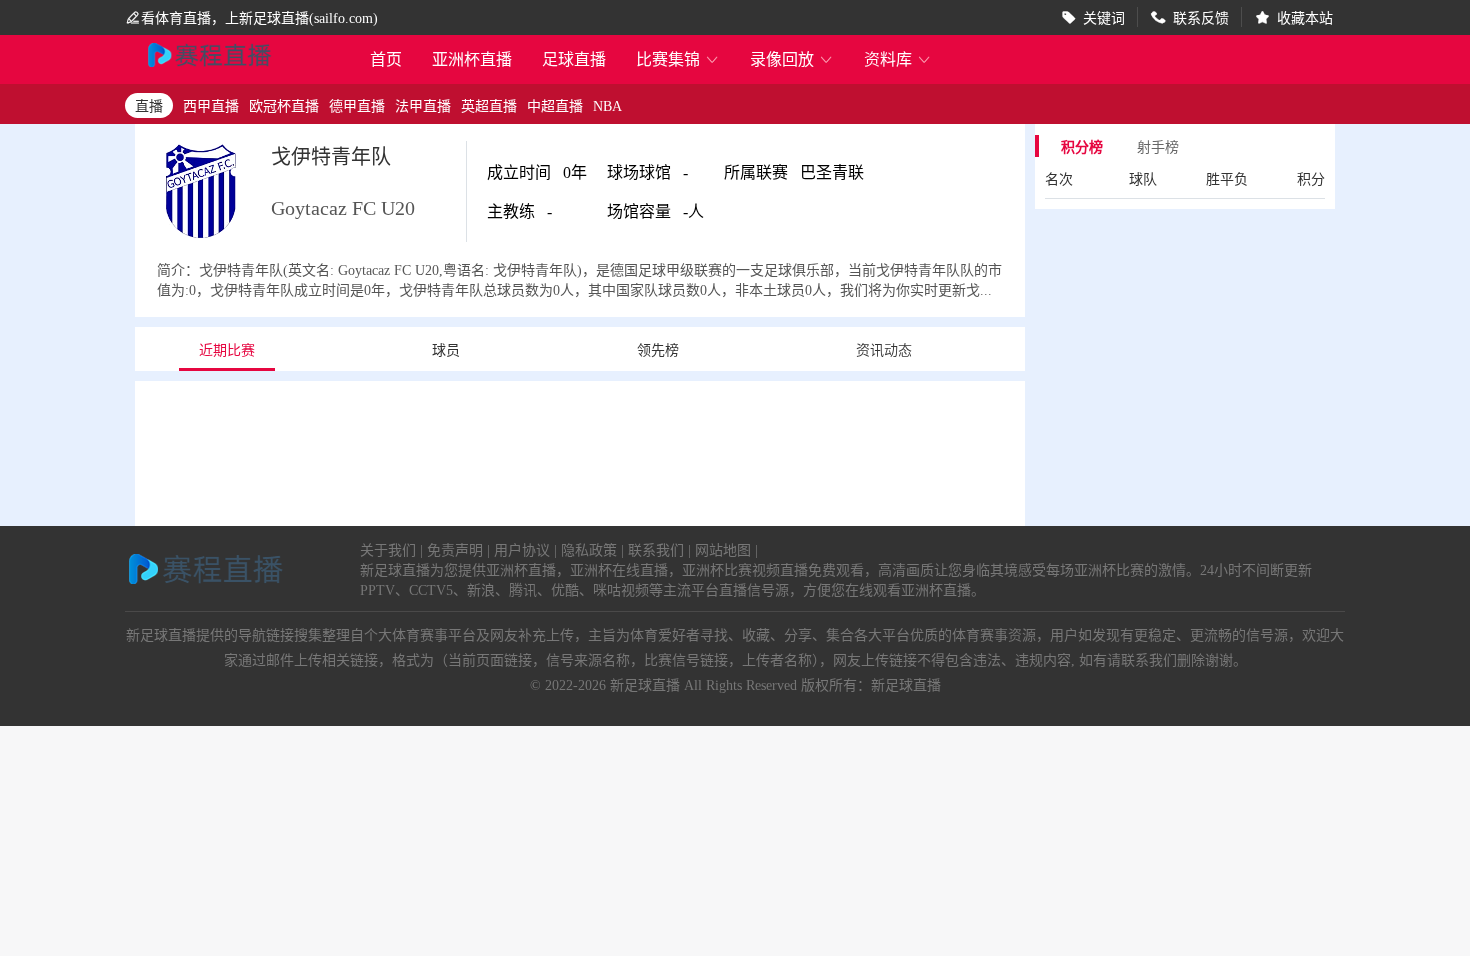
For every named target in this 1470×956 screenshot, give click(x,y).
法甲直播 (423, 105)
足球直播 (574, 58)
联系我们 (656, 549)
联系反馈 (1201, 17)
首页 (386, 60)
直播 (149, 105)
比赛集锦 (678, 58)
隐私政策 (589, 549)
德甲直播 (357, 105)
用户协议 (522, 549)
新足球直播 (645, 684)
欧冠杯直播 (284, 105)
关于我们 (388, 549)
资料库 (898, 58)
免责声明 (455, 549)
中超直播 (555, 105)
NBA (607, 105)
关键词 (1104, 17)
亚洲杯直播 (472, 58)
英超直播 (489, 105)
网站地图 (723, 549)
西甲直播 (211, 105)
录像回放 (792, 58)
